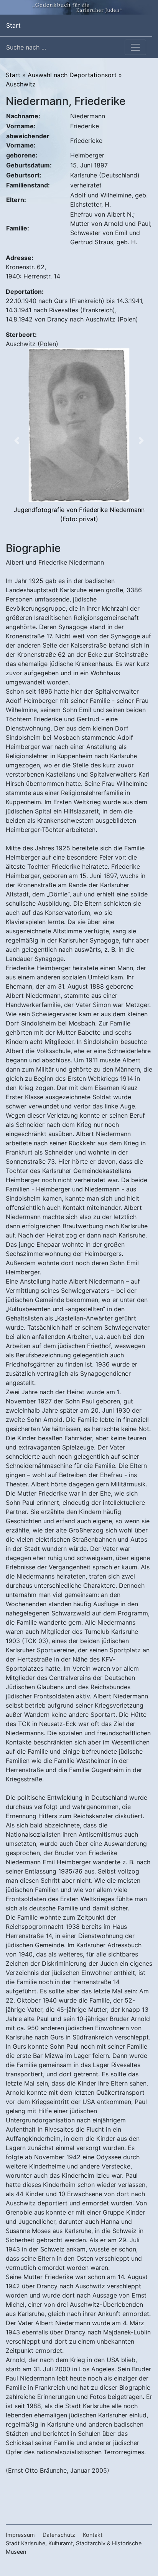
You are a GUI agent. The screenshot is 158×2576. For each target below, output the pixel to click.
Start (13, 25)
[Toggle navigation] (135, 47)
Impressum (20, 2535)
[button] (17, 441)
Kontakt (93, 2535)
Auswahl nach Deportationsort (72, 75)
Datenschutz (59, 2535)
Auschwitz (21, 84)
